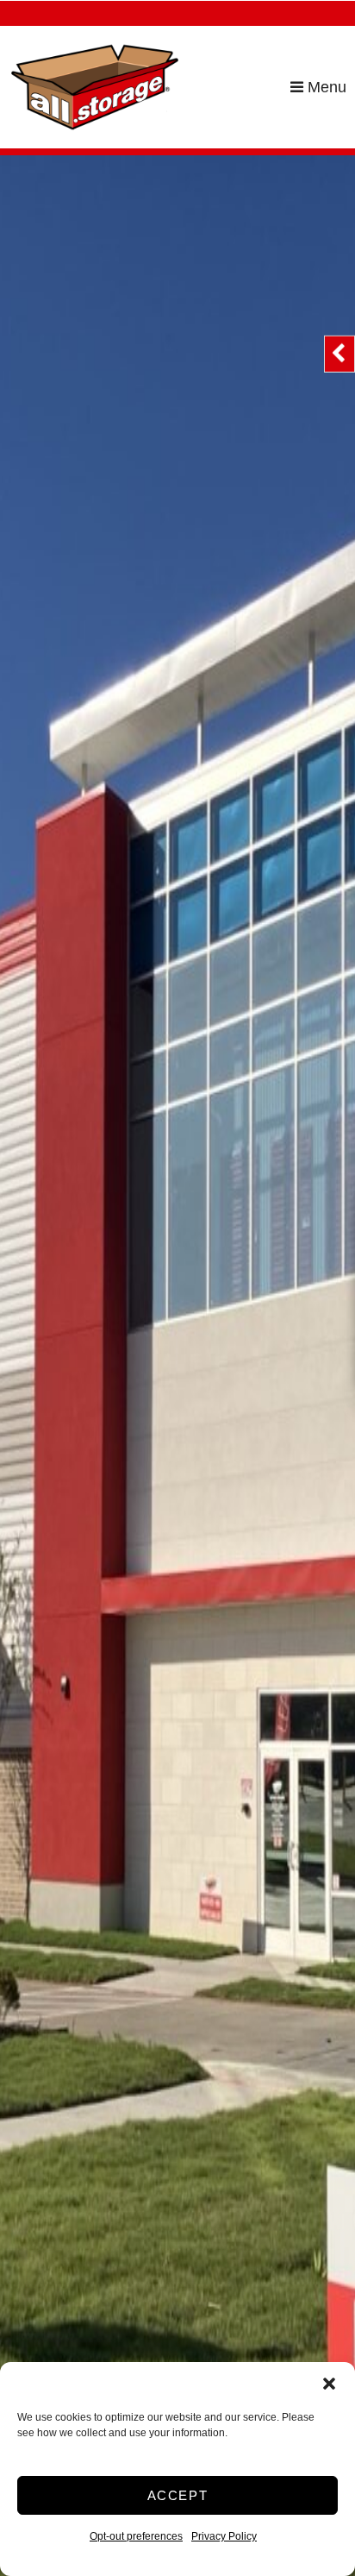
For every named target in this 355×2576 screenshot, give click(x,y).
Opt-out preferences (136, 2536)
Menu (325, 87)
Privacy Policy (224, 2536)
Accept (178, 2495)
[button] (329, 2384)
